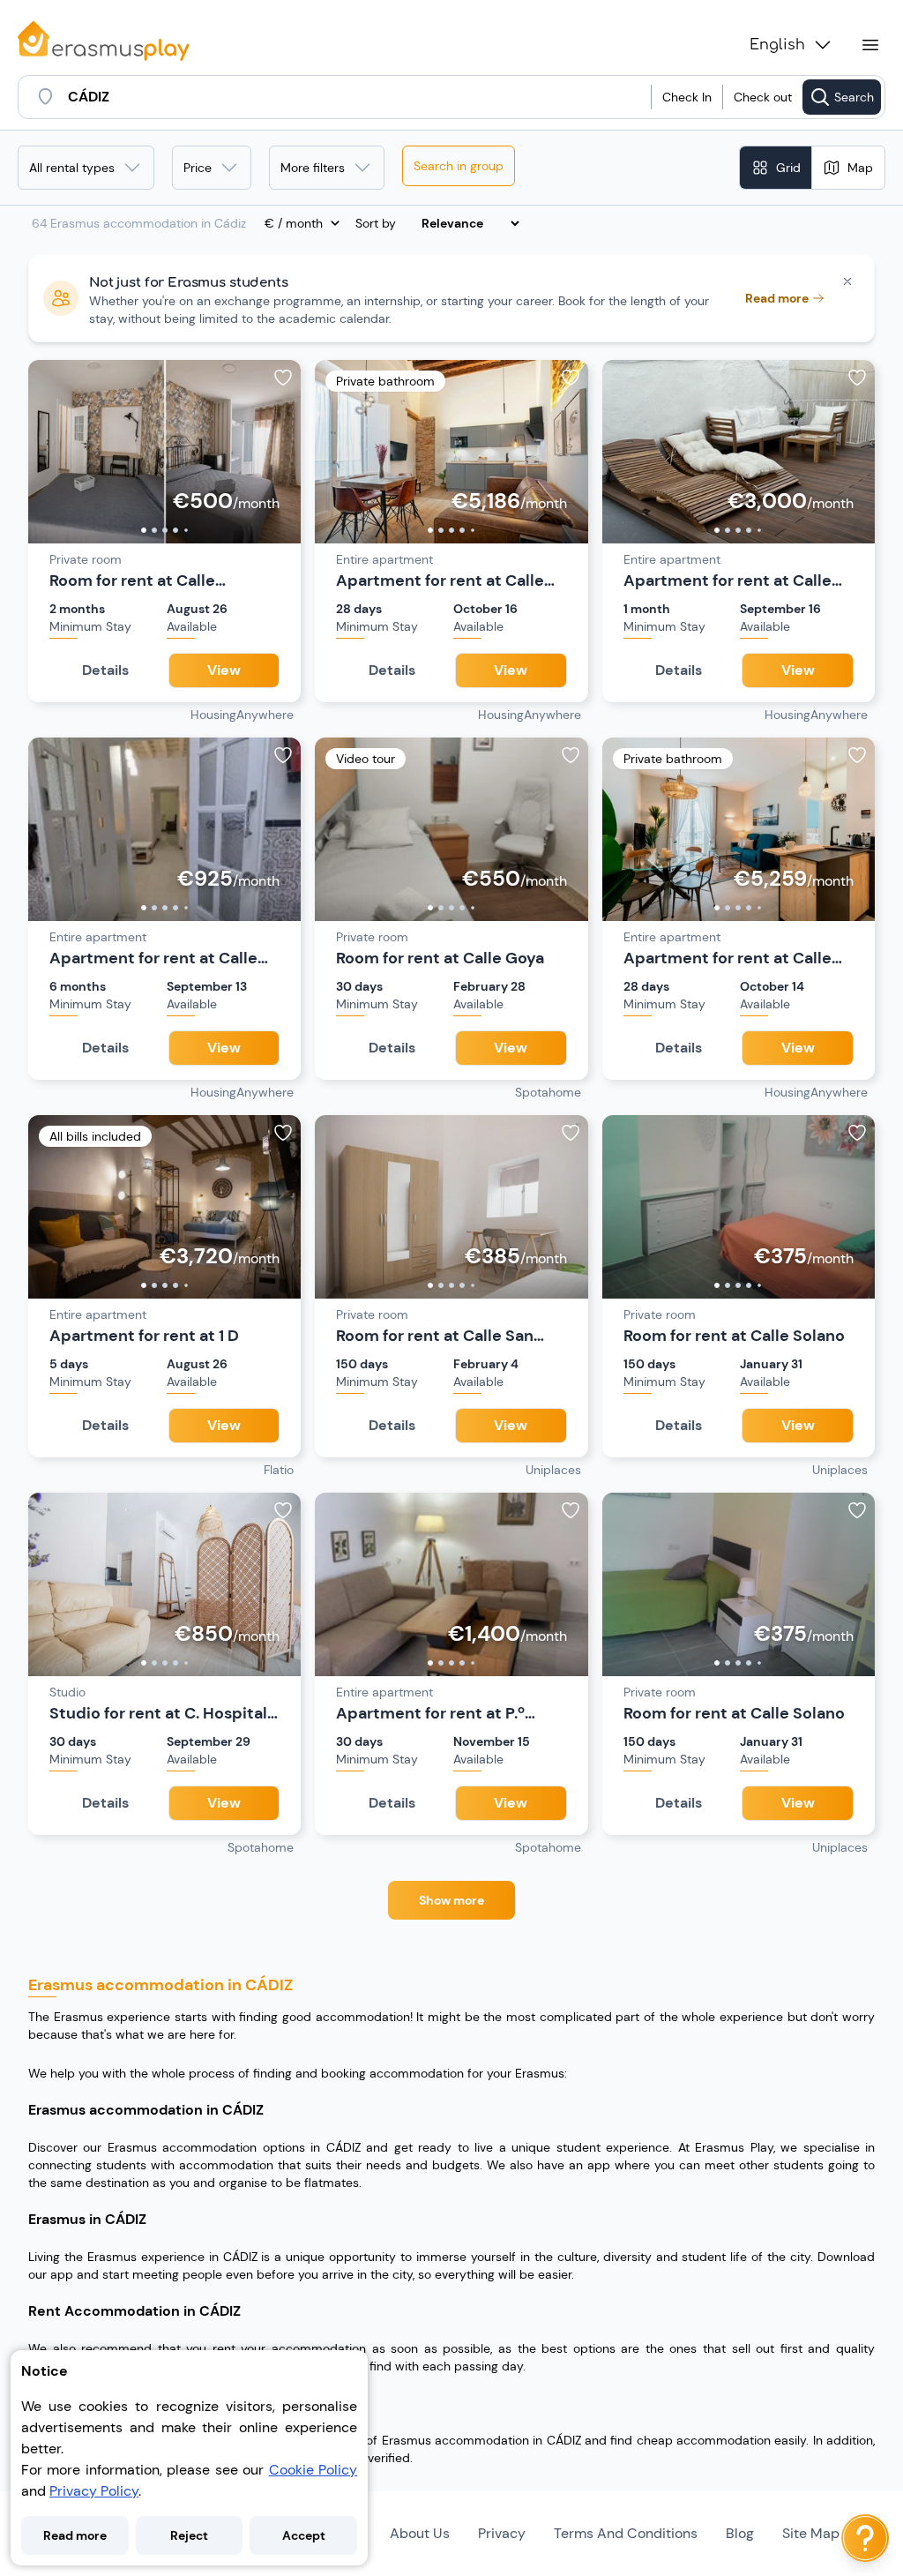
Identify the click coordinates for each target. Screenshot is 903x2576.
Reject (189, 2535)
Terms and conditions (626, 2533)
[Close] (847, 281)
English (777, 45)
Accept (304, 2535)
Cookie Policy (313, 2470)
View (224, 670)
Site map (811, 2533)
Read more (75, 2535)
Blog (740, 2533)
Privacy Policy (94, 2491)
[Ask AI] (865, 2538)
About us (420, 2533)
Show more (451, 1900)
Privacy (502, 2533)
